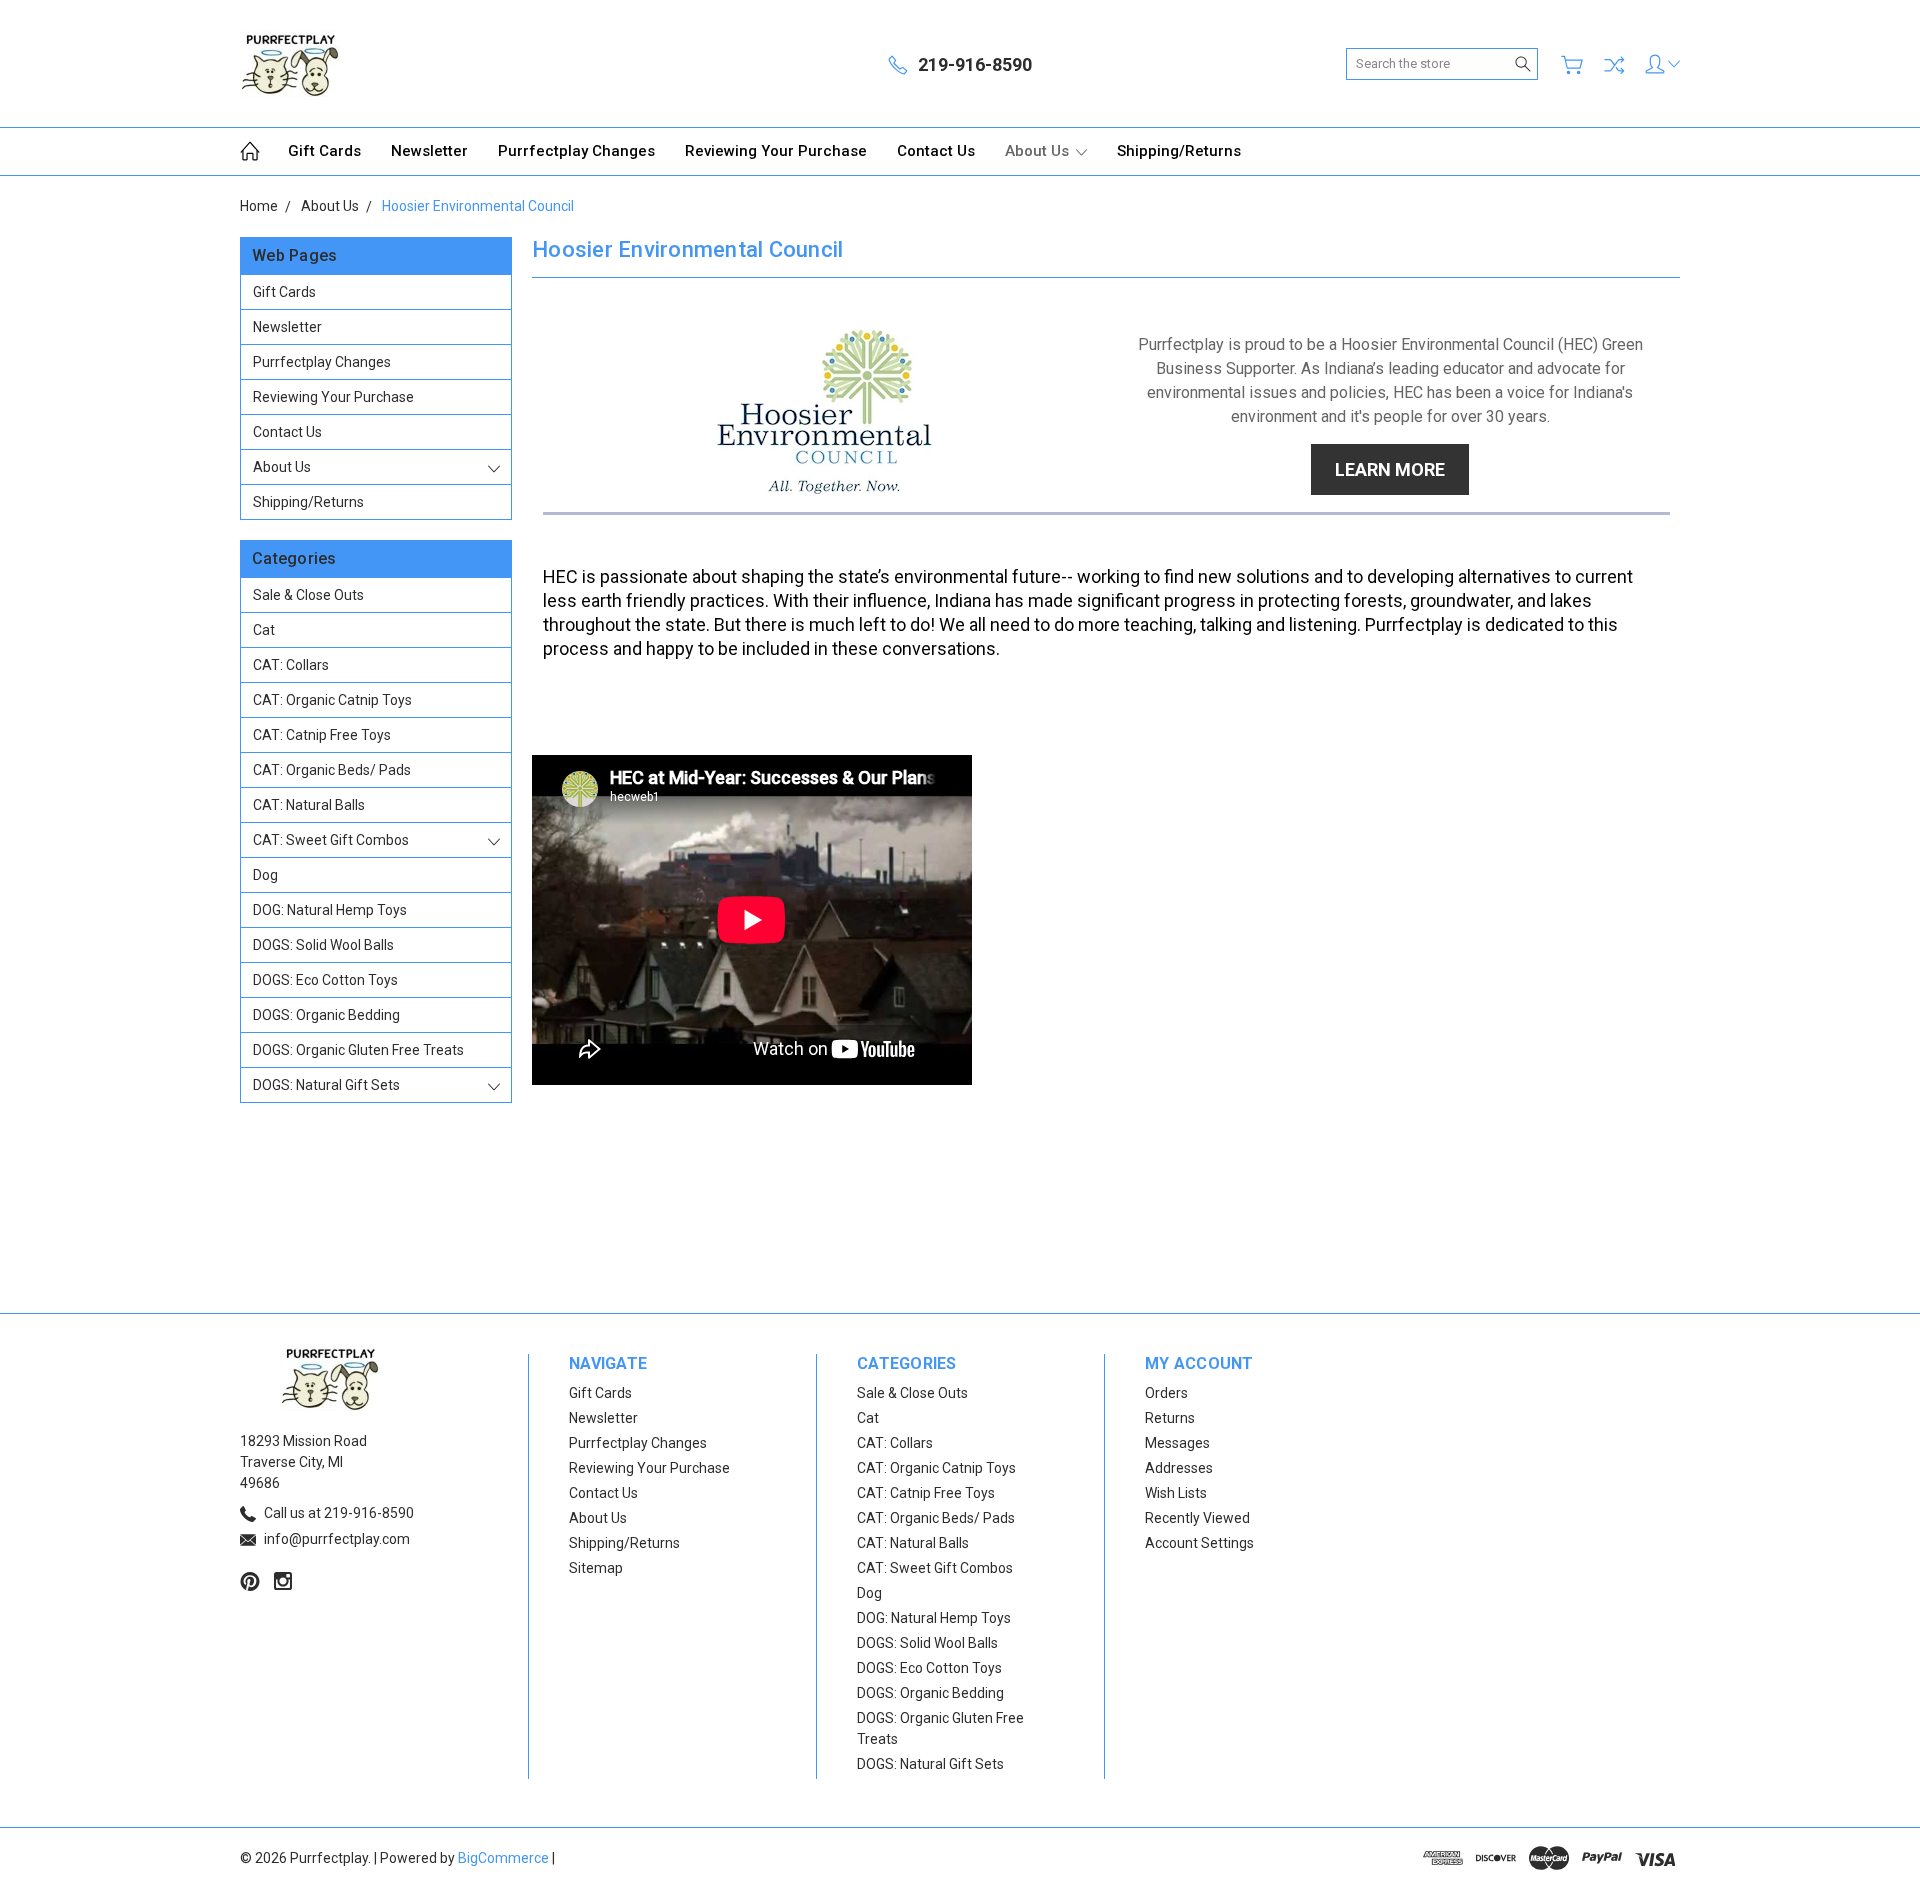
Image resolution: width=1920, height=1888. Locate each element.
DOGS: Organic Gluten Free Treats (358, 1050)
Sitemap (596, 1568)
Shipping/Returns (1179, 151)
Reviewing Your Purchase (776, 151)
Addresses (1179, 1468)
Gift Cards (324, 151)
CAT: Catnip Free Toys (322, 735)
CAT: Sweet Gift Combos (331, 840)
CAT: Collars (291, 665)
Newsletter (429, 151)
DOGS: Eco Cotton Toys (325, 980)
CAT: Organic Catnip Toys (332, 700)
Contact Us (936, 151)
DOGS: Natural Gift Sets (326, 1085)
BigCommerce (503, 1858)
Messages (1177, 1443)
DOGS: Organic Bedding (326, 1015)
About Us (1039, 151)
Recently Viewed (1197, 1518)
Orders (1166, 1393)
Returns (1170, 1418)
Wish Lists (1176, 1493)
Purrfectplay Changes (576, 151)
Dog (265, 875)
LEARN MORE (1390, 469)
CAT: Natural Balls (309, 805)
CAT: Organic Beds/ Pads (332, 770)
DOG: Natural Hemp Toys (330, 910)
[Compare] (1614, 65)
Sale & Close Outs (308, 595)
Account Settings (1199, 1543)
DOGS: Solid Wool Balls (323, 945)
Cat (264, 630)
